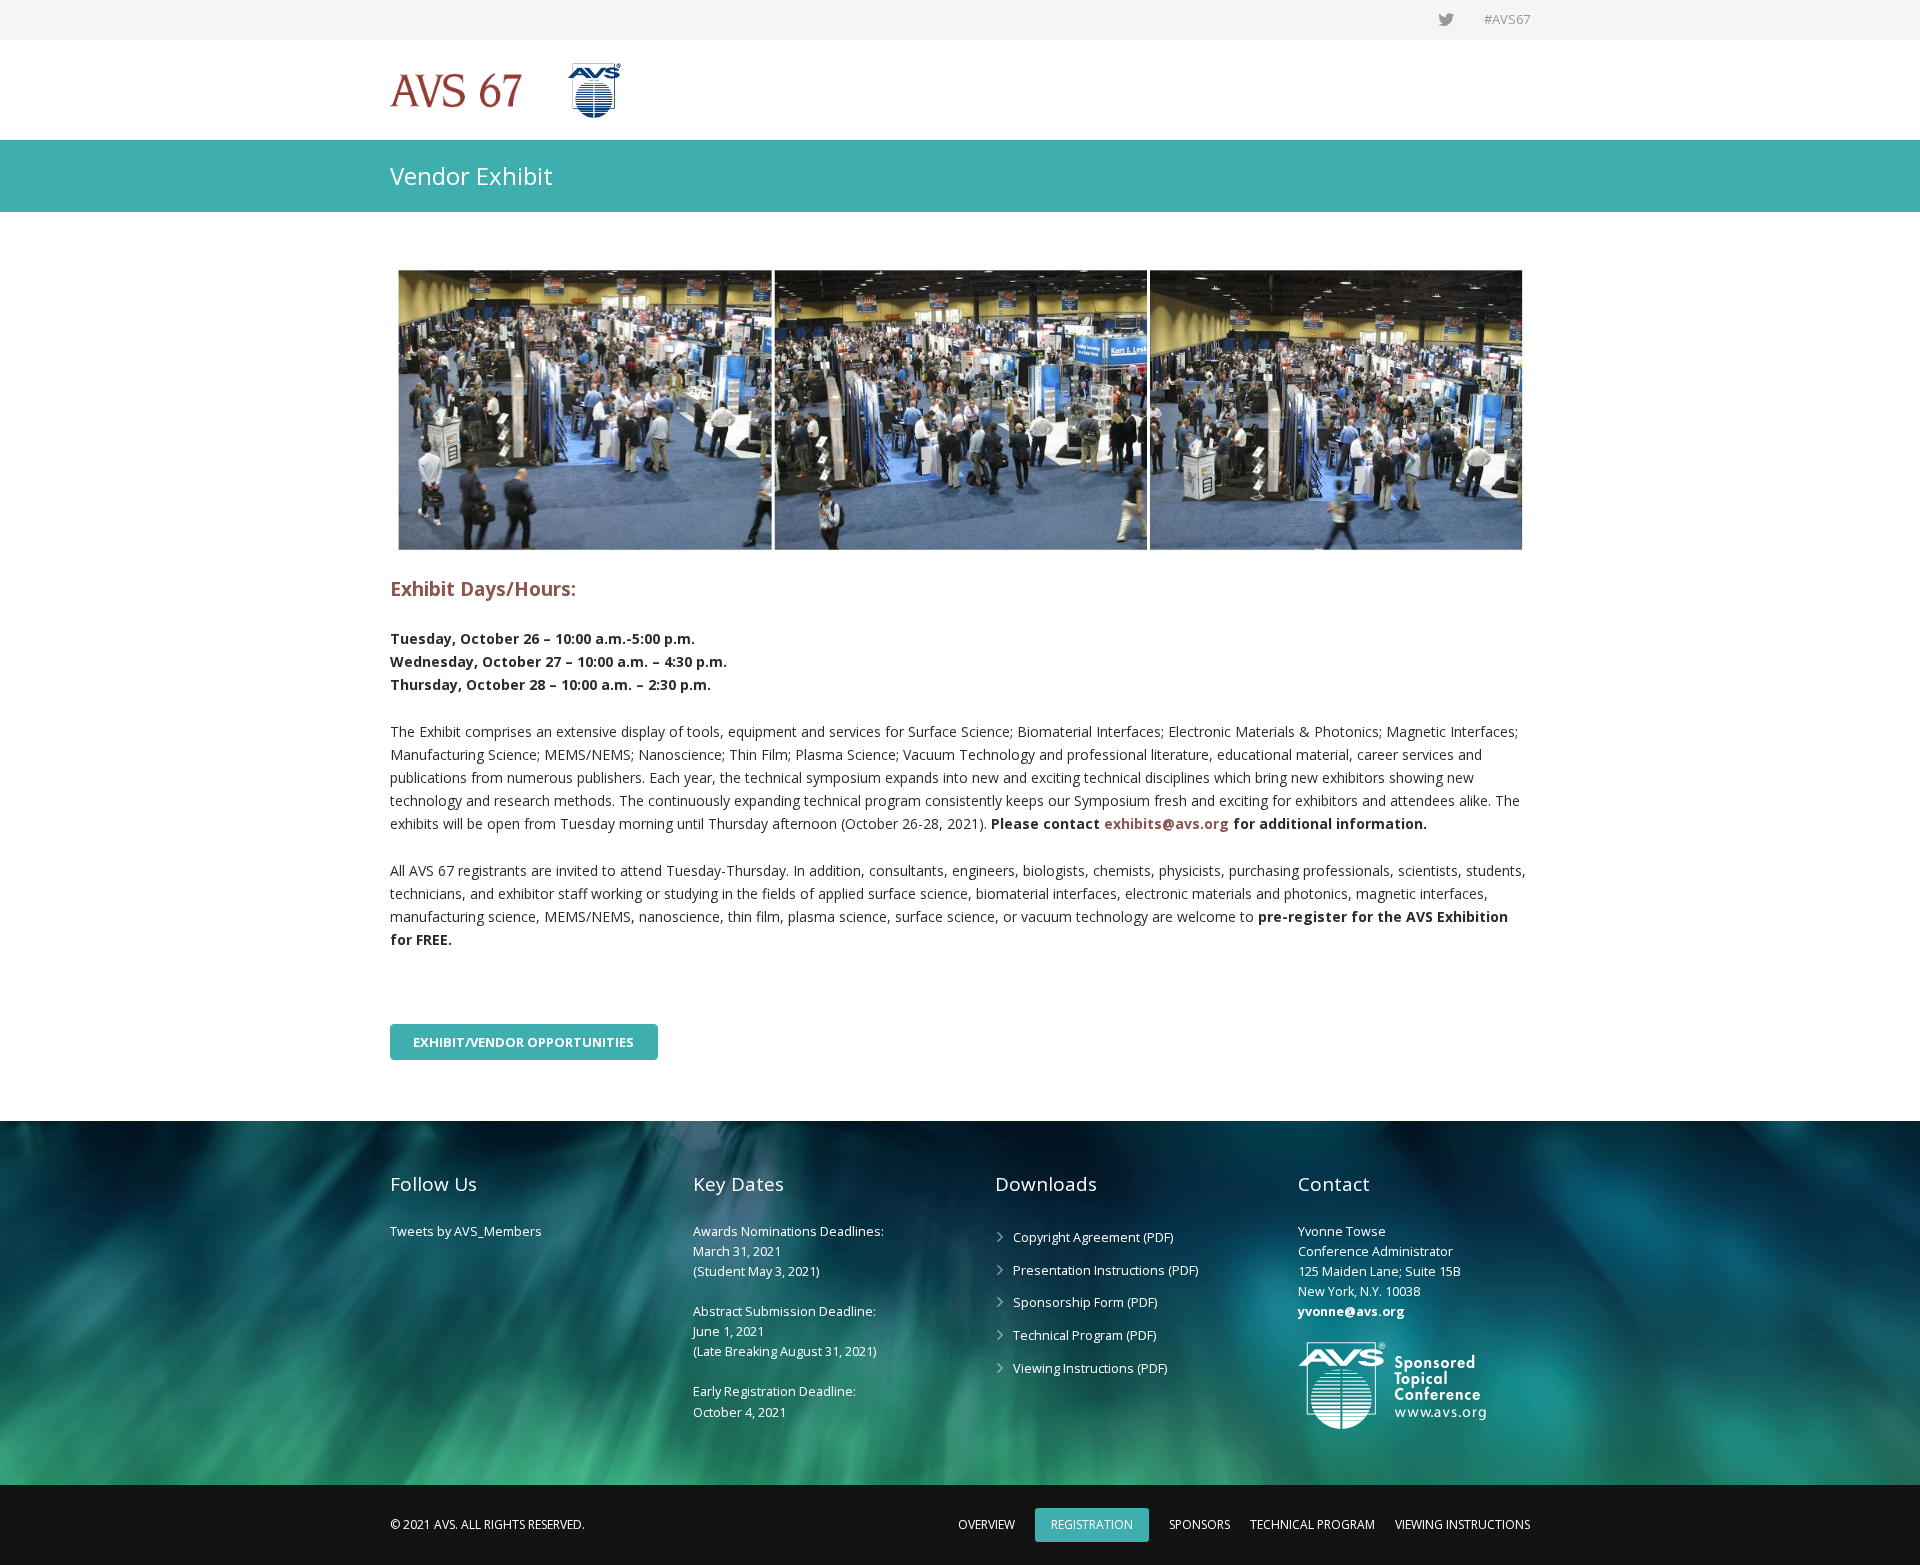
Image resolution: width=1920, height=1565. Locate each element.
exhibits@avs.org (1166, 823)
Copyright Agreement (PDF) (1093, 1237)
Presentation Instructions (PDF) (1105, 1270)
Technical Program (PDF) (1084, 1335)
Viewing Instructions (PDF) (1090, 1368)
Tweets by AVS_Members (466, 1231)
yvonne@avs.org (1351, 1311)
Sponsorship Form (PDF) (1085, 1302)
